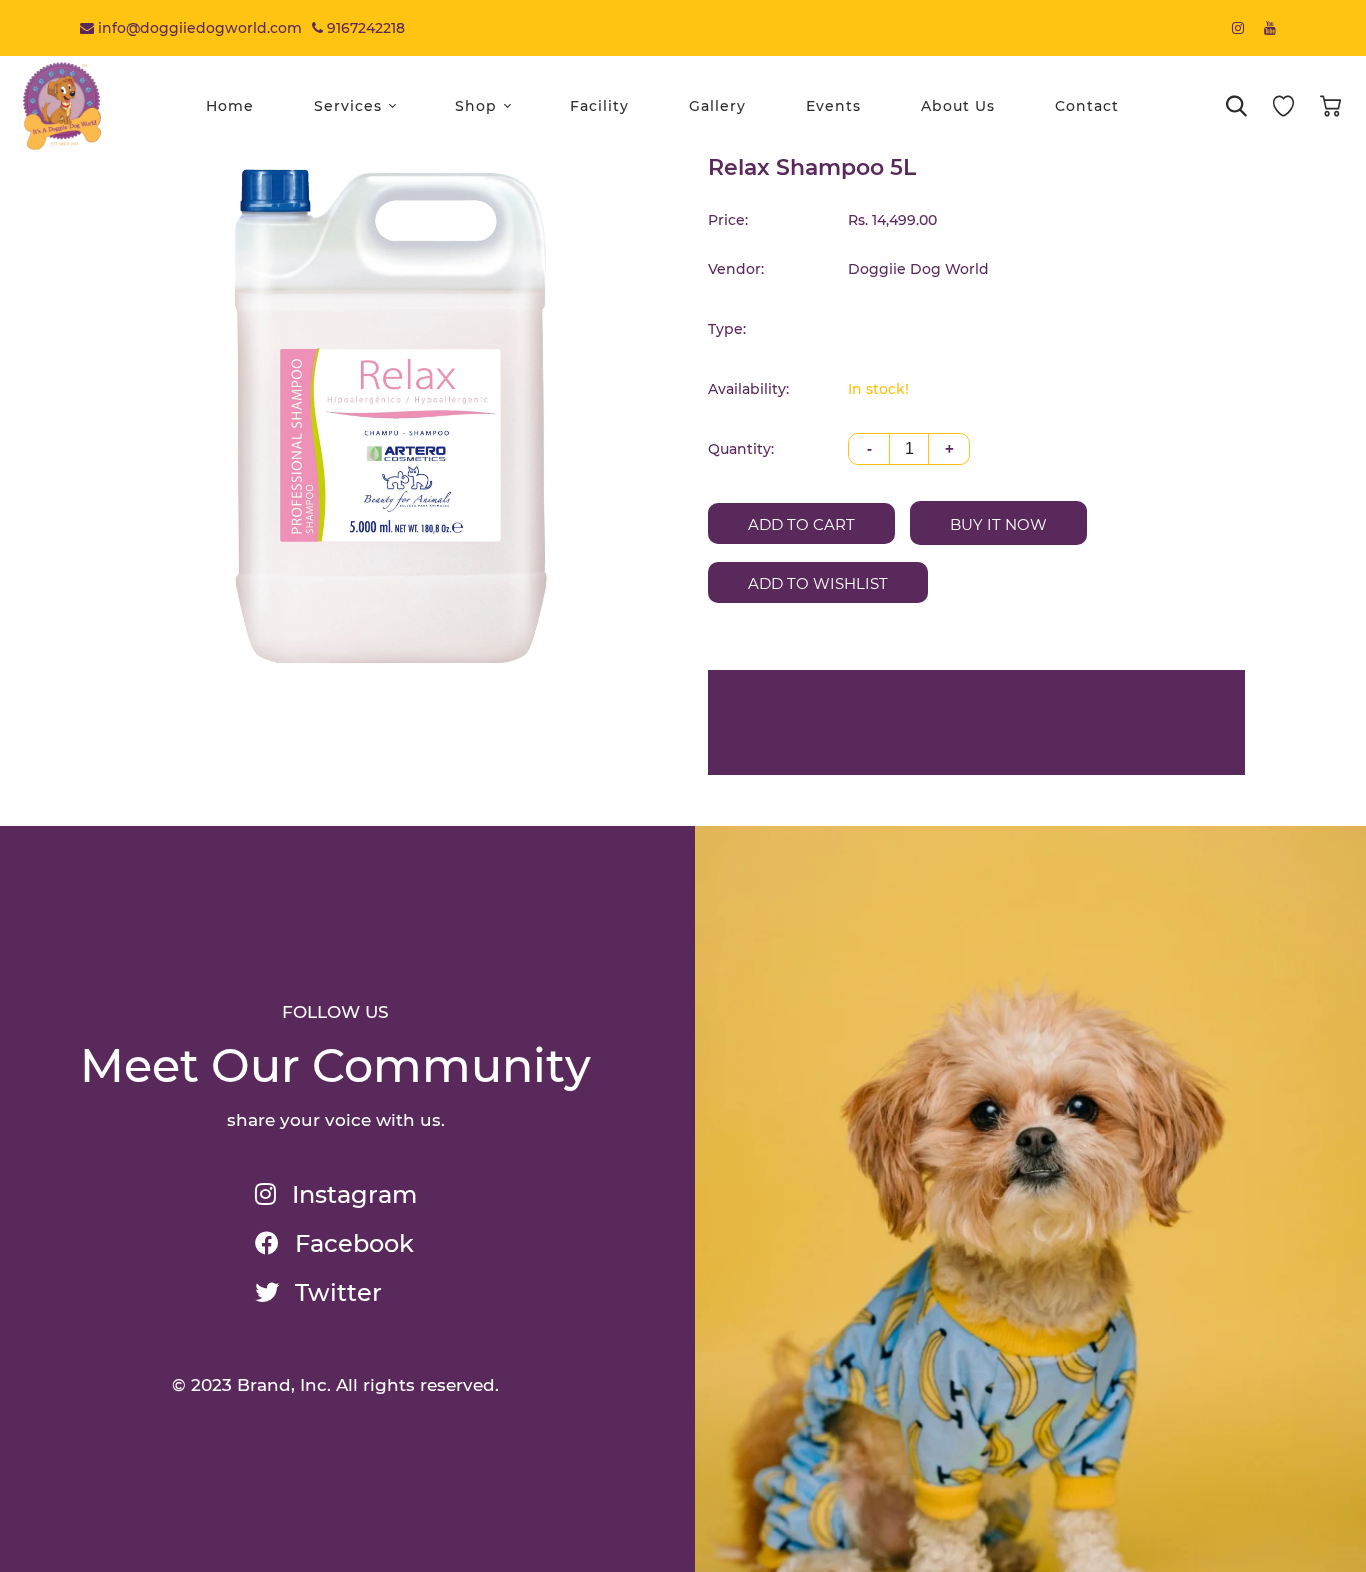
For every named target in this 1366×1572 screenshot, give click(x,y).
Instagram (351, 1194)
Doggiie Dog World (918, 269)
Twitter (335, 1292)
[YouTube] (1270, 28)
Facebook (351, 1243)
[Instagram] (1238, 28)
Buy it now (998, 524)
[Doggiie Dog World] (62, 105)
